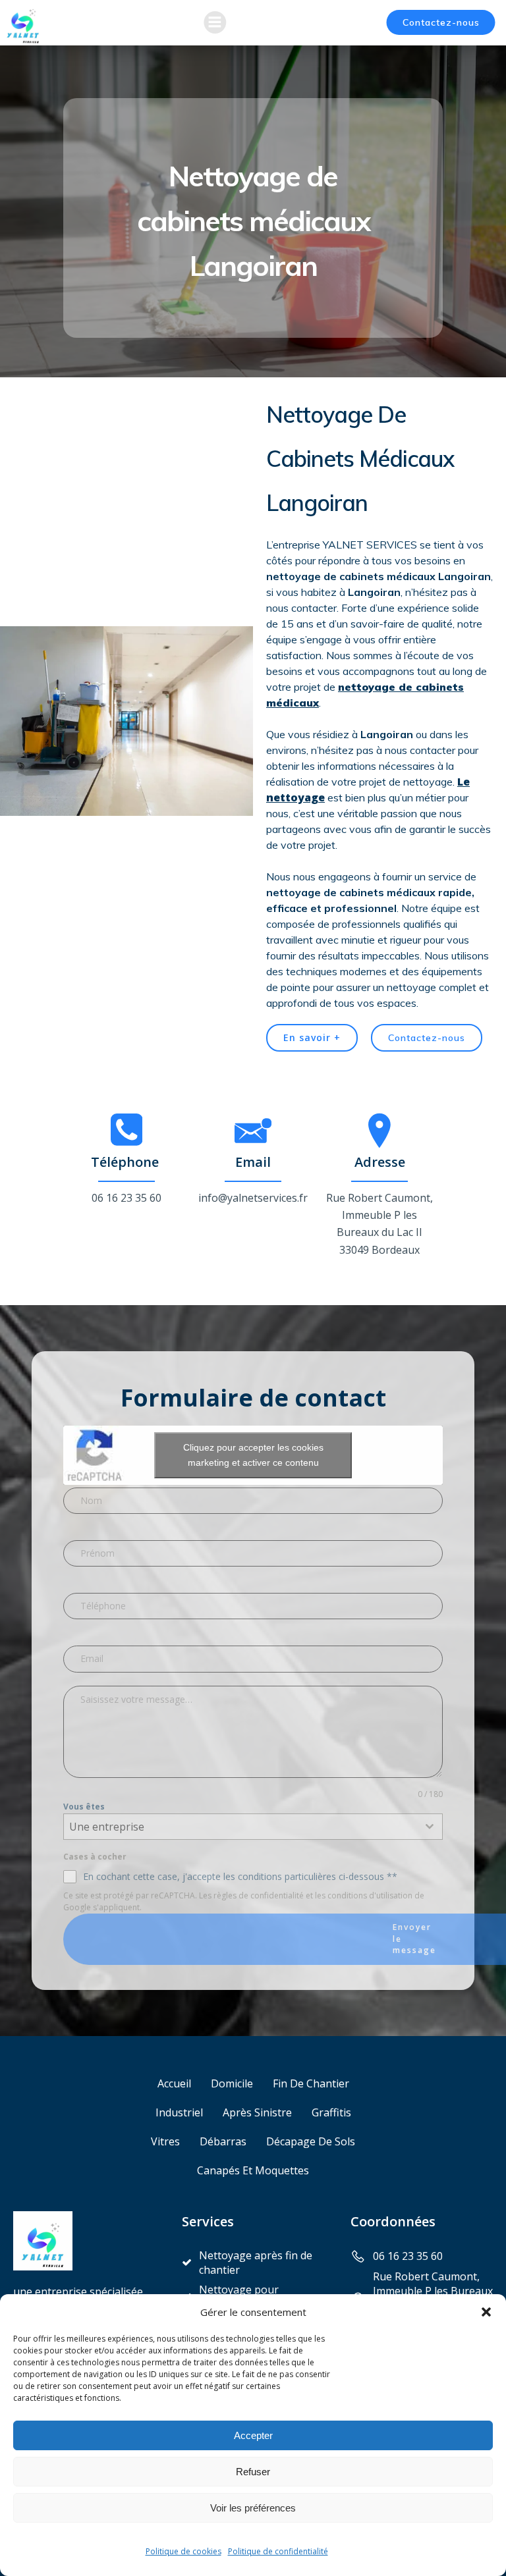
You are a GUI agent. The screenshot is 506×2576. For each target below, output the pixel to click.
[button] (486, 2312)
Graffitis (331, 2112)
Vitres (165, 2141)
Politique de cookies (183, 2551)
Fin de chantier (311, 2083)
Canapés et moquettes (253, 2170)
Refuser (253, 2472)
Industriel (179, 2112)
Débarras (223, 2141)
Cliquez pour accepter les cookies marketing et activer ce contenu (253, 1455)
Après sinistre (257, 2112)
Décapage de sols (311, 2141)
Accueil (174, 2083)
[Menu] (215, 22)
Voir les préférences (253, 2508)
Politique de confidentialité (278, 2551)
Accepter (253, 2435)
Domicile (232, 2083)
